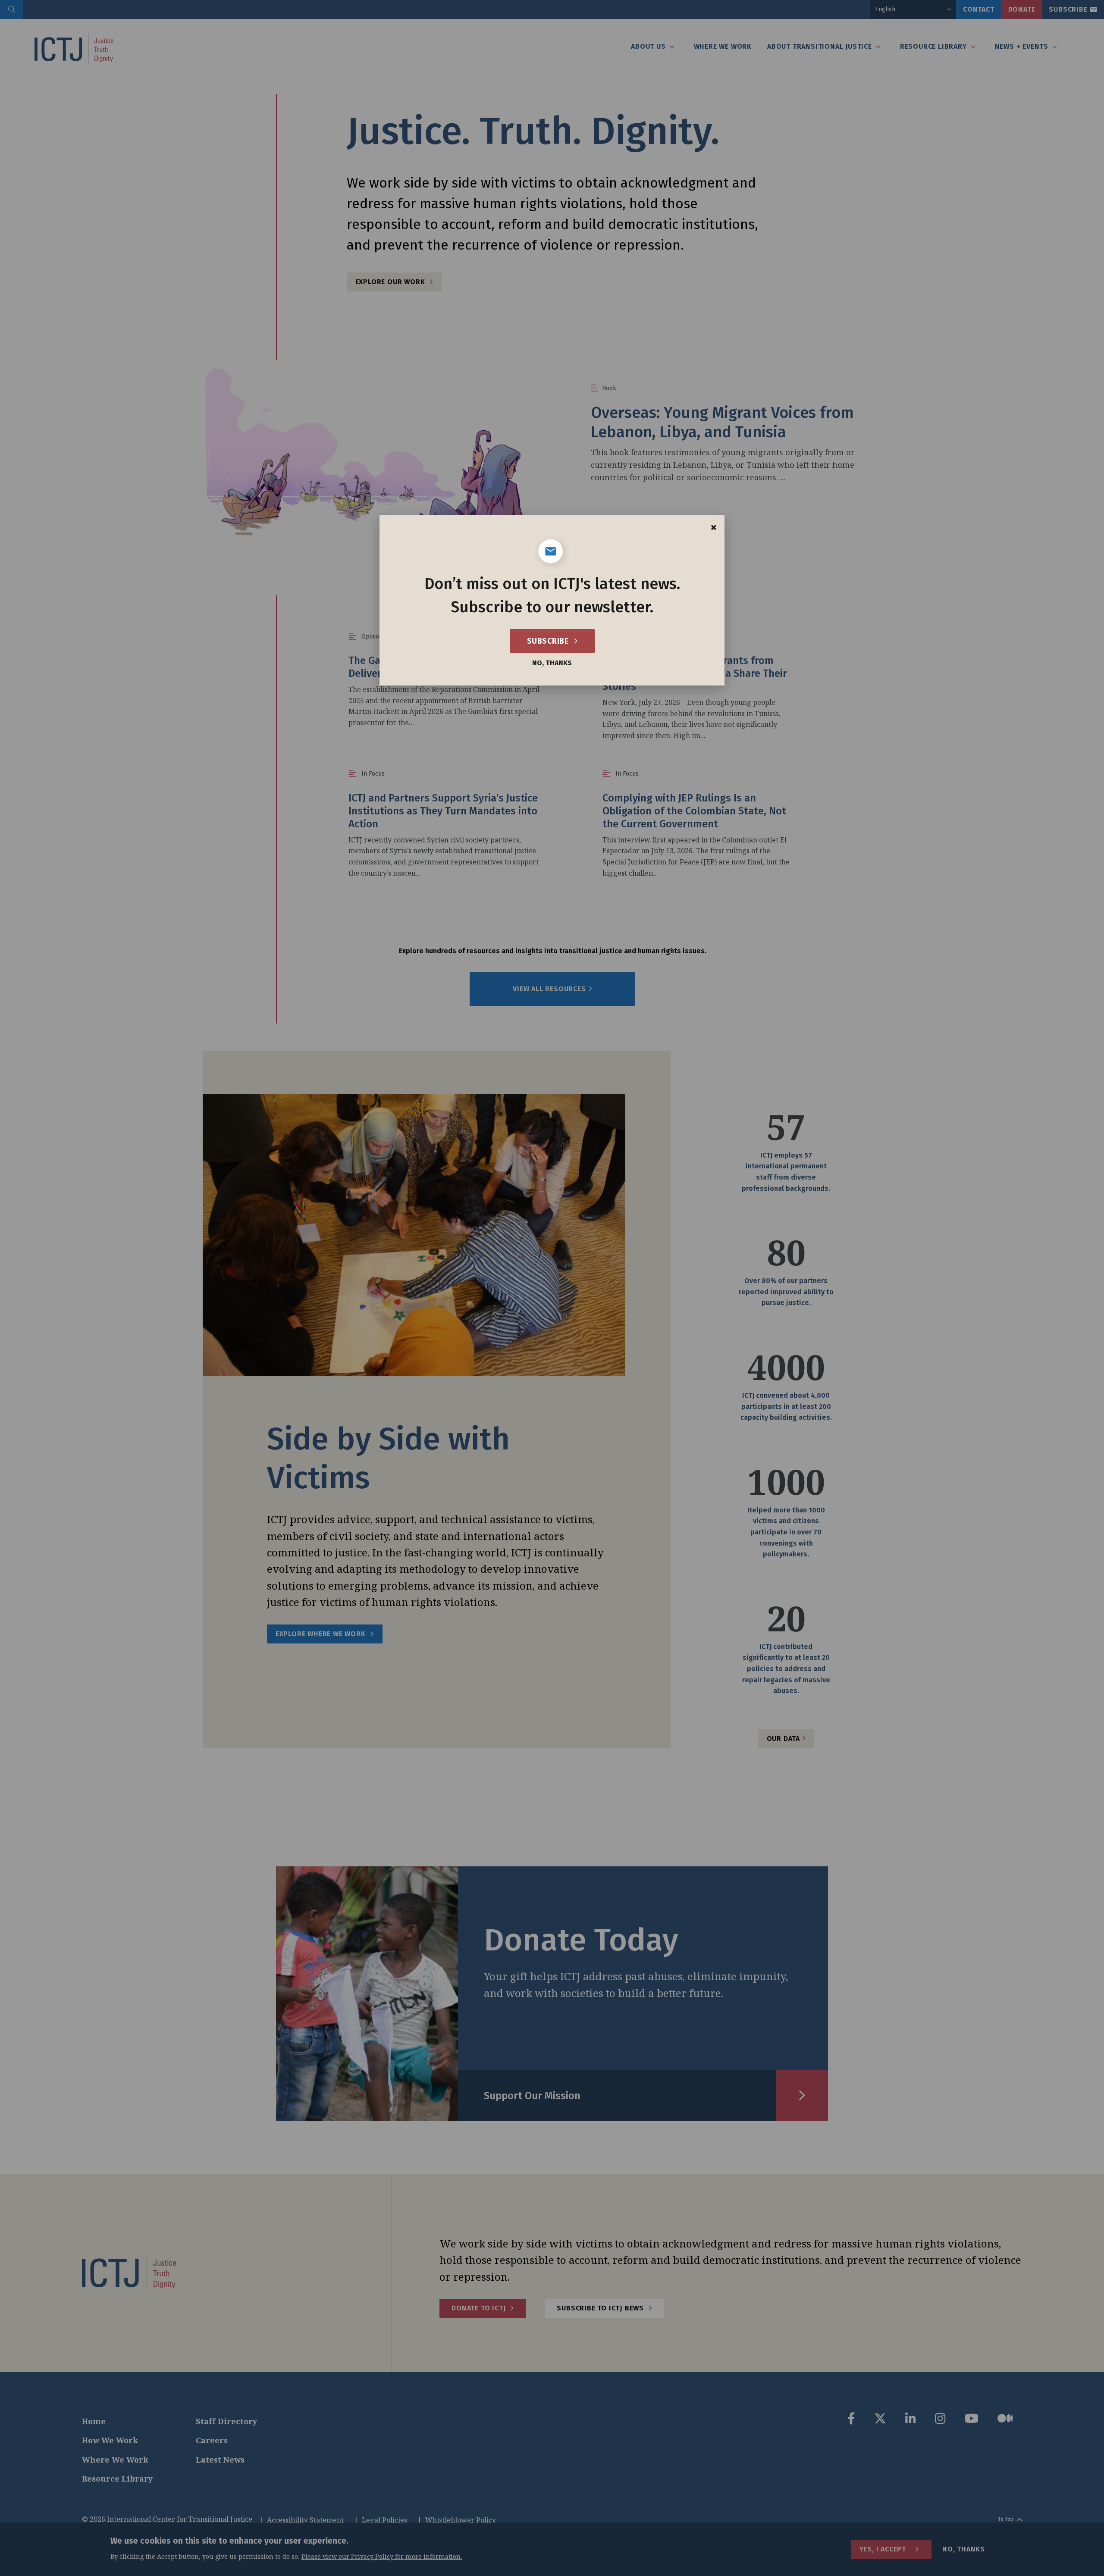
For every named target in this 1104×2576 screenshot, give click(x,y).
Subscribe (549, 641)
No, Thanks (552, 663)
